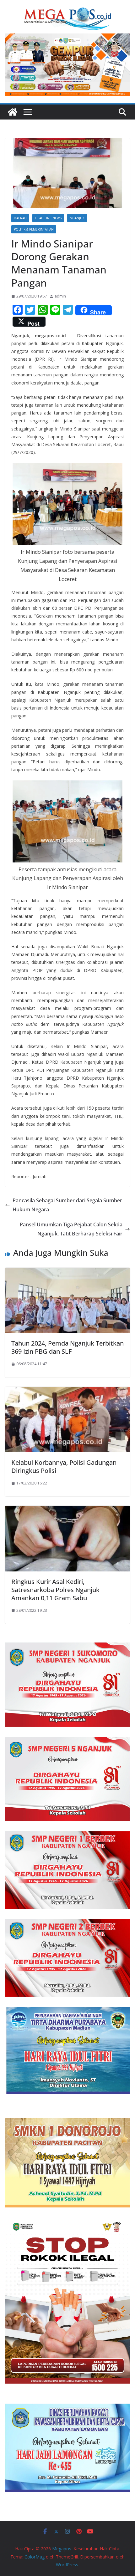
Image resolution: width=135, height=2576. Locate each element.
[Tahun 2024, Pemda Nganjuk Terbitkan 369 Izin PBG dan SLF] (67, 1272)
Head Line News (48, 218)
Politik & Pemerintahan (34, 229)
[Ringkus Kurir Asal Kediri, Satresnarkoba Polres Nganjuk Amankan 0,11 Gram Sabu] (67, 1510)
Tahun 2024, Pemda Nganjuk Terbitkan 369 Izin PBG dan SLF (67, 1347)
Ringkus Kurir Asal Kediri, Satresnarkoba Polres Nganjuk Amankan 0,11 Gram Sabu (55, 1590)
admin (60, 296)
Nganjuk (77, 218)
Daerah (20, 218)
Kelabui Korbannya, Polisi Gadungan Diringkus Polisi (64, 1466)
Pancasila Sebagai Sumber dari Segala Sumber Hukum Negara (67, 1205)
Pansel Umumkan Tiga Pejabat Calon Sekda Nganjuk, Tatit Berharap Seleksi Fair (71, 1229)
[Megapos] (13, 112)
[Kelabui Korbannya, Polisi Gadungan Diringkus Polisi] (67, 1391)
